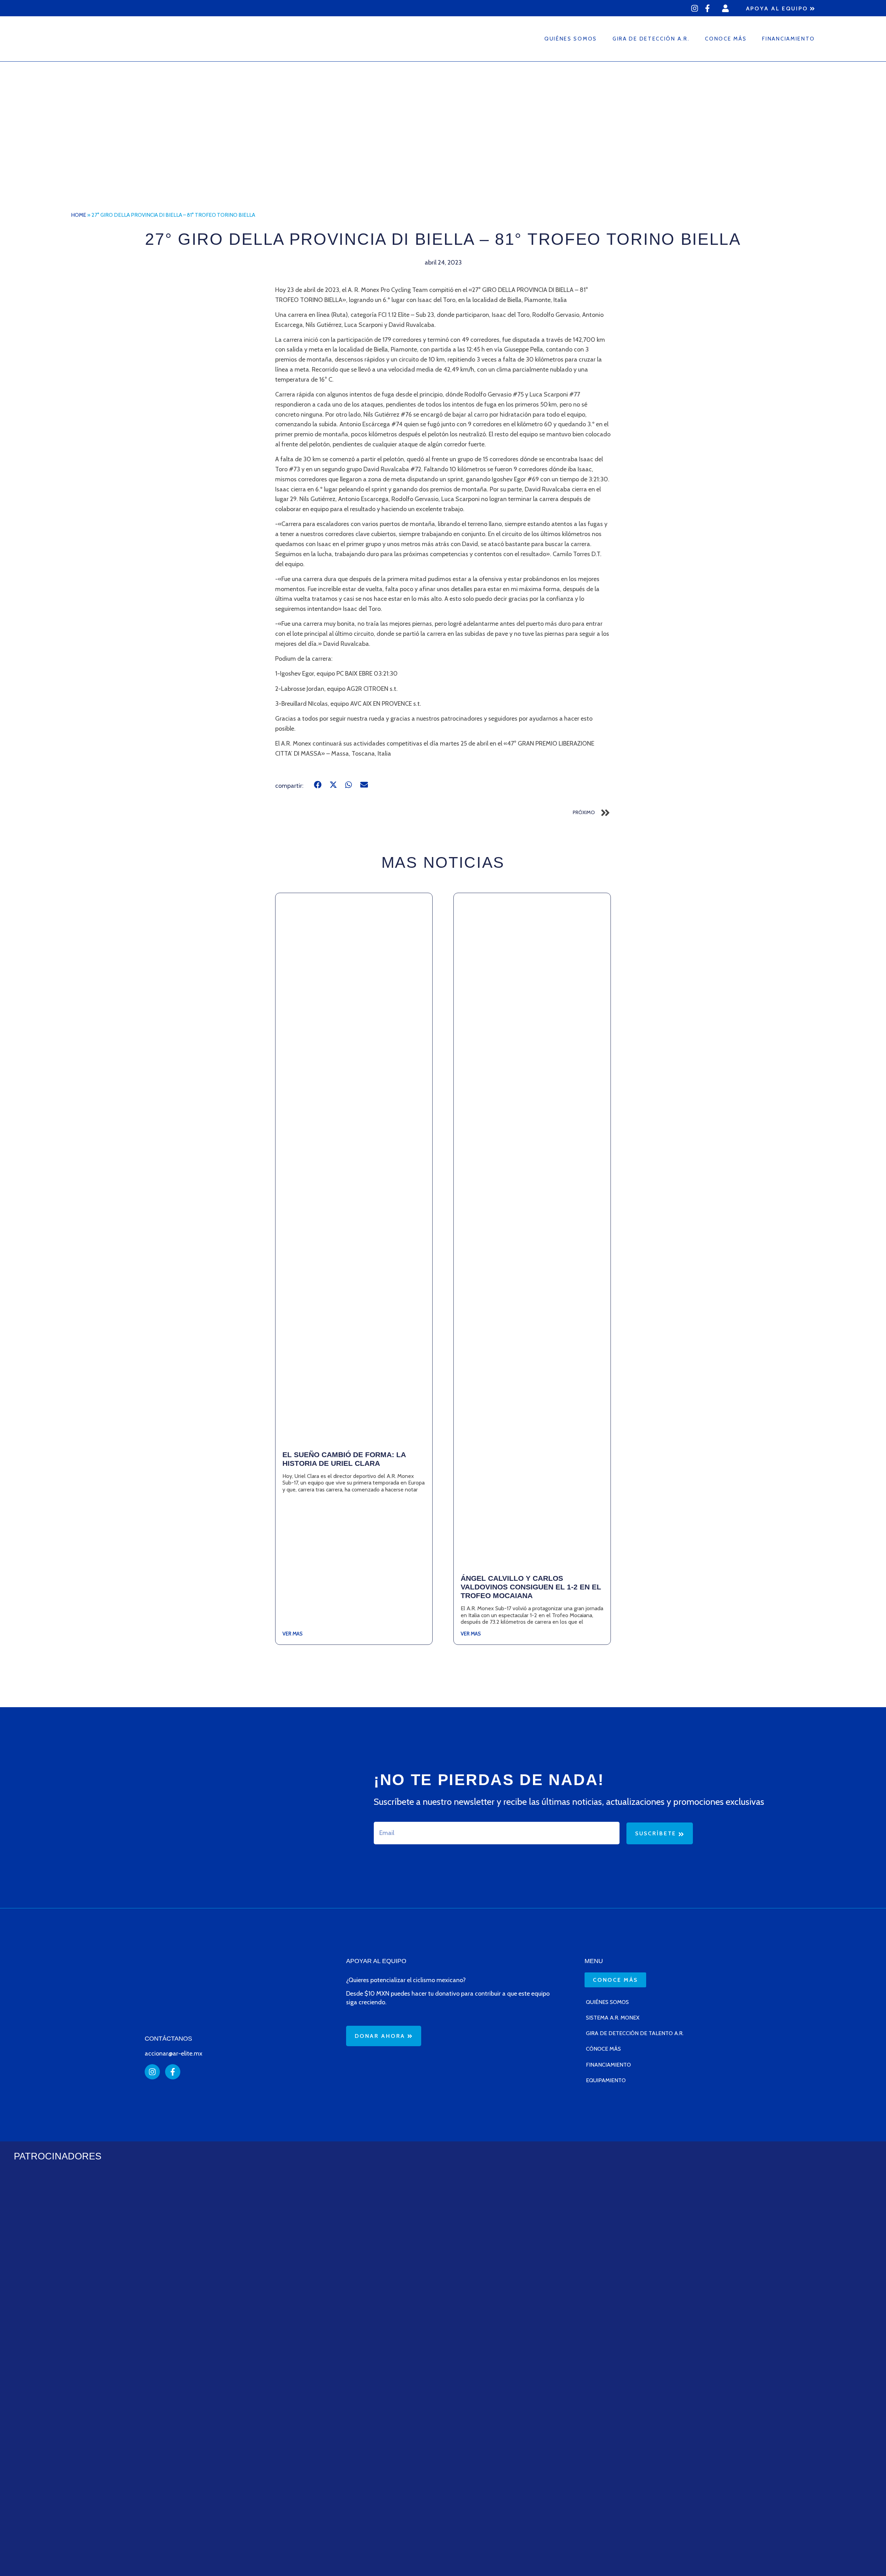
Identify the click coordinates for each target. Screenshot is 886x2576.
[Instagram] (695, 8)
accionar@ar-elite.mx (174, 2053)
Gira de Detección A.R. (651, 39)
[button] (318, 785)
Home (79, 215)
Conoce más (726, 39)
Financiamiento (789, 39)
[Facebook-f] (707, 8)
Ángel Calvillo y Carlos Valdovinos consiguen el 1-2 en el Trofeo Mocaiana (531, 1587)
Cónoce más (603, 2049)
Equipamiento (606, 2080)
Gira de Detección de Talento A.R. (635, 2033)
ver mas (292, 1634)
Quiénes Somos (571, 39)
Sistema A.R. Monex (613, 2018)
